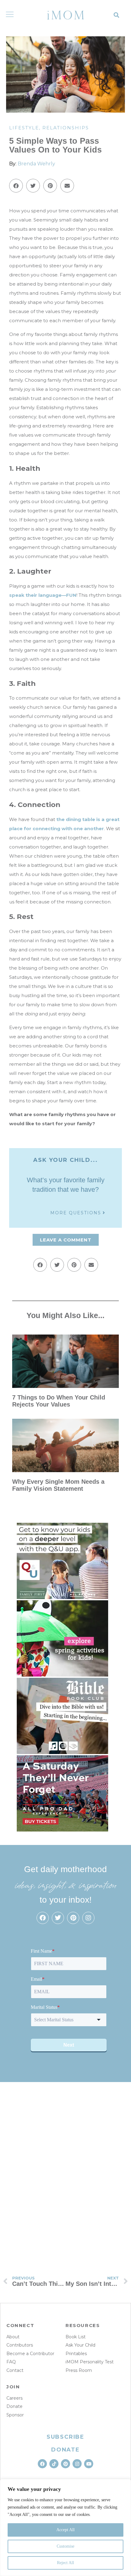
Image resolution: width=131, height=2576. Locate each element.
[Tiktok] (54, 2464)
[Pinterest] (73, 1918)
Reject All (65, 2563)
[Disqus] (65, 2171)
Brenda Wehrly (36, 164)
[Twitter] (58, 1918)
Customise (65, 2546)
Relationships (66, 128)
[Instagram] (88, 1918)
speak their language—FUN (43, 595)
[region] (65, 2527)
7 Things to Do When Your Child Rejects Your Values (59, 1401)
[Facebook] (43, 1918)
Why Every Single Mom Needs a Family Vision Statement (58, 1485)
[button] (117, 15)
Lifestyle (24, 128)
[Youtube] (89, 2464)
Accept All (65, 2530)
